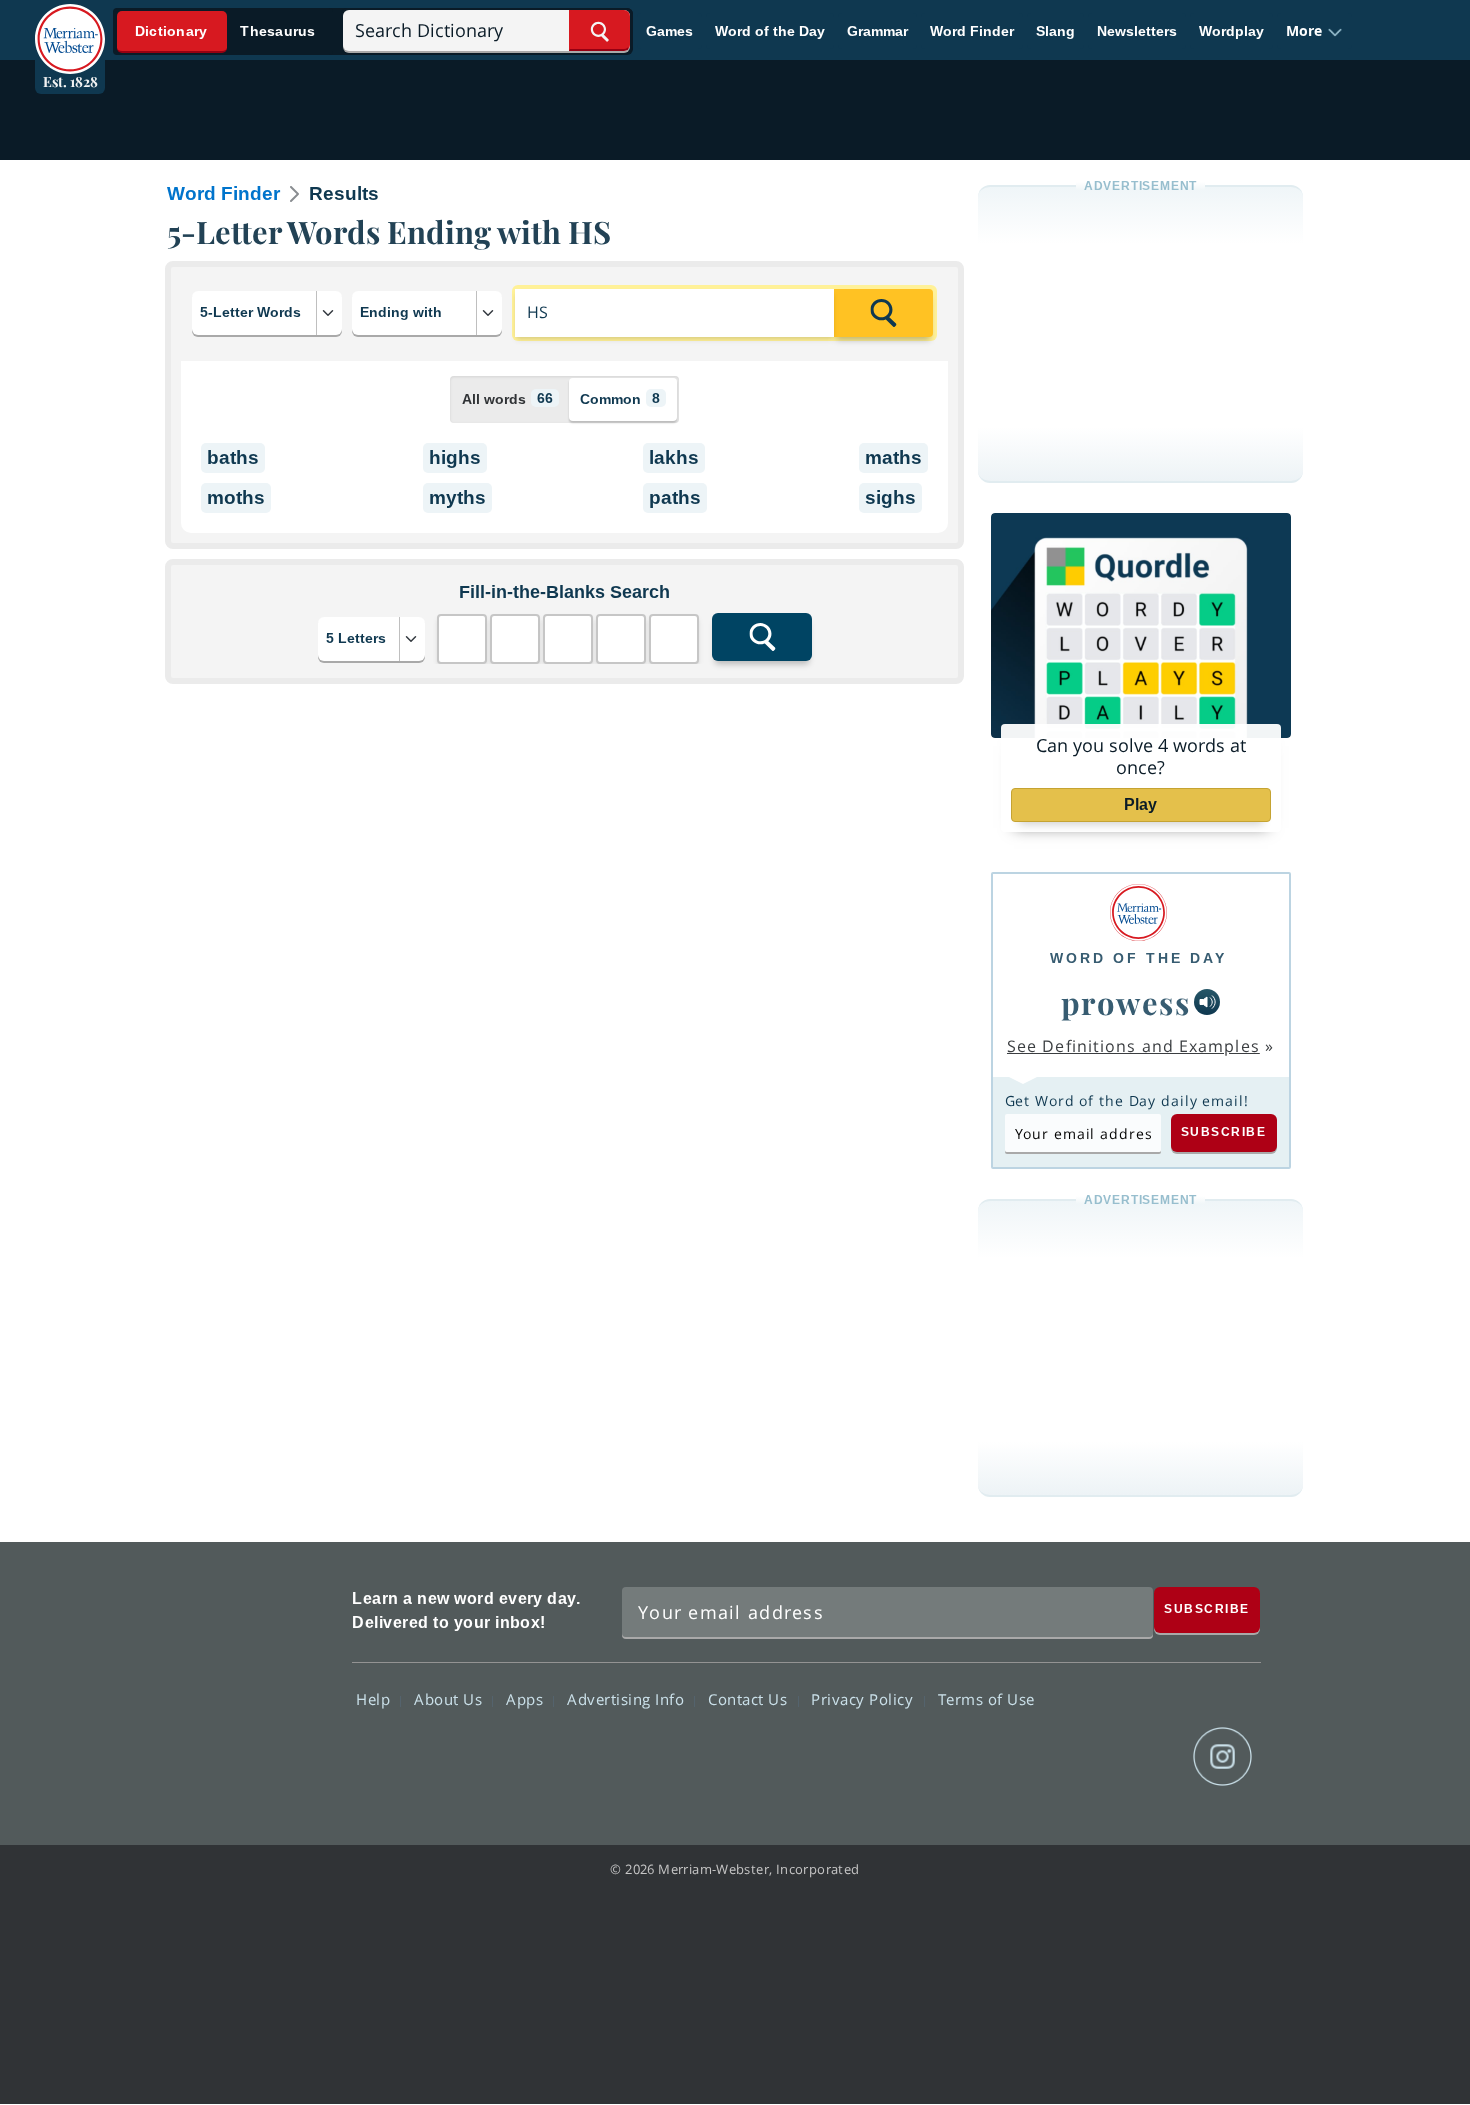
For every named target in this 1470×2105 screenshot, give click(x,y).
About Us (450, 1699)
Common (620, 398)
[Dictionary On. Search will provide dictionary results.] (226, 31)
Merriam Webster (248, 1682)
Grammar (877, 31)
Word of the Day (770, 31)
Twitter (1078, 1757)
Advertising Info (628, 1699)
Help (375, 1699)
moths (236, 497)
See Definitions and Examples (1133, 1046)
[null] (1207, 1002)
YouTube (1150, 1757)
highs (455, 457)
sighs (890, 497)
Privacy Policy (864, 1699)
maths (893, 457)
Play (1140, 804)
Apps (527, 1699)
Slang (1055, 31)
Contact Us (750, 1699)
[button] (1314, 31)
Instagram (1222, 1757)
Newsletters (1137, 31)
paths (675, 497)
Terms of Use (986, 1699)
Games (669, 31)
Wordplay (1231, 31)
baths (233, 457)
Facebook (1006, 1757)
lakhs (674, 457)
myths (457, 497)
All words (507, 398)
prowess (1126, 1002)
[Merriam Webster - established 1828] (70, 24)
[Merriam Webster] (1138, 912)
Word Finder (972, 31)
